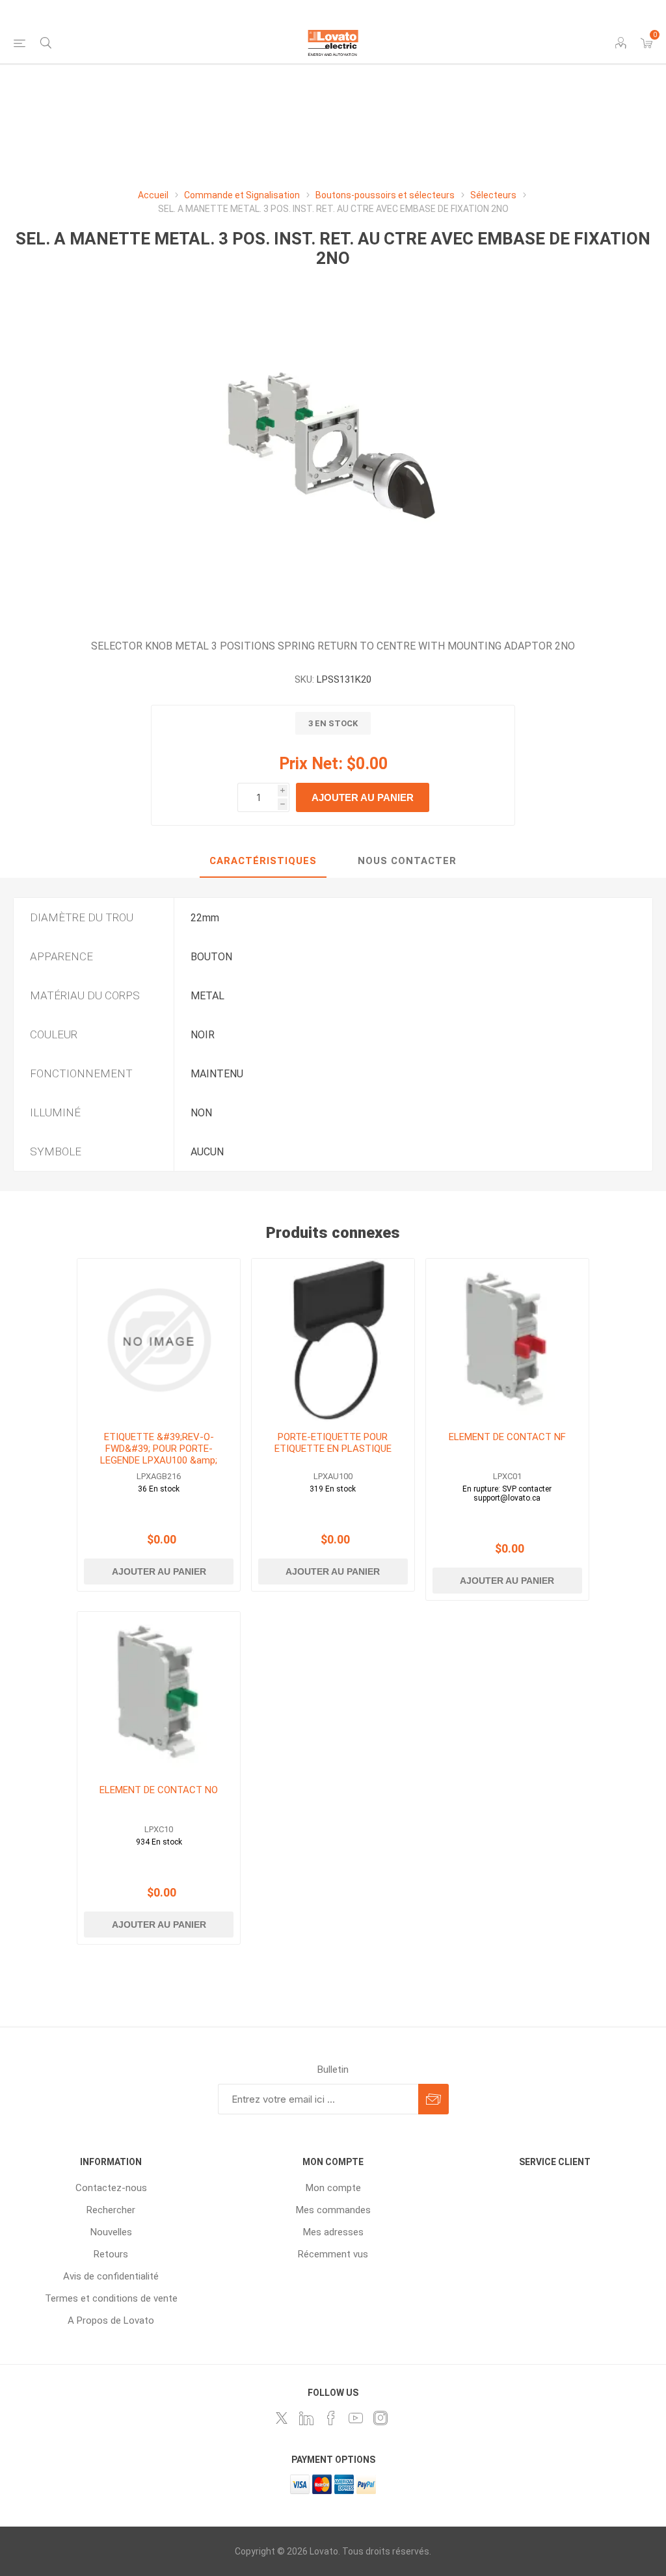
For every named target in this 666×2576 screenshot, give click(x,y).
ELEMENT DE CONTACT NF (507, 1437)
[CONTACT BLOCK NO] (159, 1693)
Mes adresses (333, 2232)
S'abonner (433, 2099)
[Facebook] (331, 2418)
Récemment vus (333, 2254)
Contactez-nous (111, 2188)
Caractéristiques (263, 861)
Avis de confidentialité (111, 2276)
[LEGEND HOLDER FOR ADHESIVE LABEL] (333, 1340)
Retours (111, 2254)
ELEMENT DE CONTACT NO (159, 1790)
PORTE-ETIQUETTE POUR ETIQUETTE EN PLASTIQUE (333, 1443)
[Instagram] (380, 2418)
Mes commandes (333, 2210)
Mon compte (333, 2188)
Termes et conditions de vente (111, 2298)
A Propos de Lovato (111, 2320)
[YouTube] (356, 2418)
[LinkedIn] (306, 2418)
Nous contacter (407, 861)
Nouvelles (111, 2232)
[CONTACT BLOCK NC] (507, 1340)
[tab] (263, 861)
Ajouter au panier (363, 797)
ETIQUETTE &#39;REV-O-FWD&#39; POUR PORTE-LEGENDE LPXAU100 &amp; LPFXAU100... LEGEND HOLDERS (159, 1460)
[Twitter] (282, 2418)
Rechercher (111, 2210)
